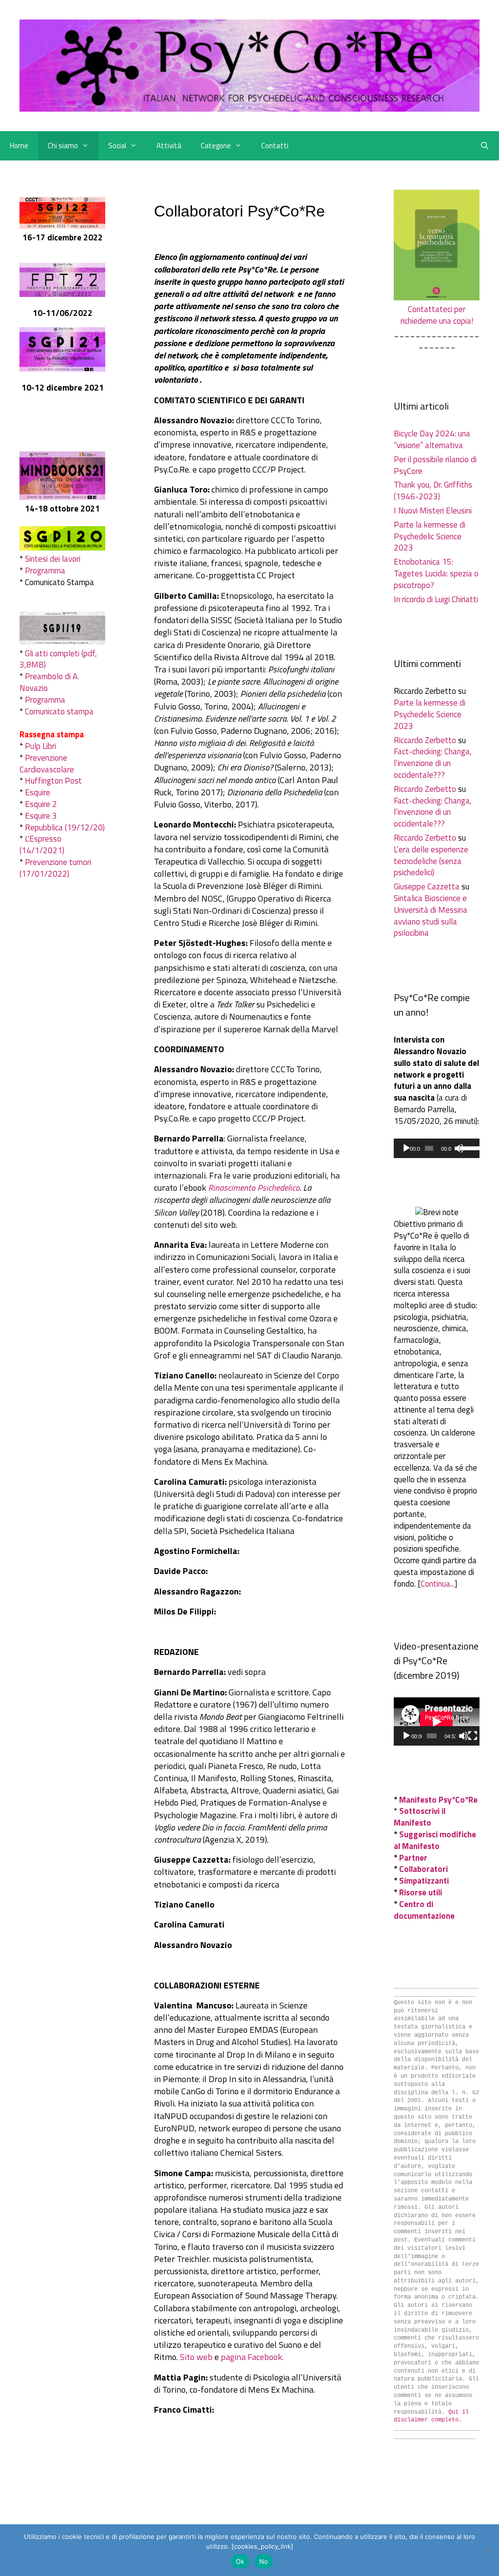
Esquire (38, 792)
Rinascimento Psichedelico (254, 1188)
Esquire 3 (41, 816)
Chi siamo (63, 146)
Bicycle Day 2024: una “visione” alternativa (432, 439)
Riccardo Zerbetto (425, 740)
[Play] (406, 1148)
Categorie (216, 146)
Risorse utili (421, 1892)
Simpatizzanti (424, 1881)
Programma (45, 570)
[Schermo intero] (473, 1736)
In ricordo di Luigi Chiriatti (436, 599)
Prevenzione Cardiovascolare (47, 764)
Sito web (196, 2357)
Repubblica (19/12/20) (65, 827)
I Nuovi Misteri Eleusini (433, 511)
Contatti (275, 146)
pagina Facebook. (252, 2357)
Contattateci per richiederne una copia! (437, 315)
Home (19, 146)
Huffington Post (53, 781)
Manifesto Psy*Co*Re (438, 1800)
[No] (487, 2550)
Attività (169, 146)
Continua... (438, 1584)
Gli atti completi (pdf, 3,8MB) (58, 659)
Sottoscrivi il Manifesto (420, 1817)
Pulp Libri (40, 746)
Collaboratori (423, 1869)
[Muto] (459, 1148)
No (264, 2561)
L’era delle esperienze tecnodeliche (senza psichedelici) (431, 861)
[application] (437, 1148)
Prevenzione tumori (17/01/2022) (55, 868)
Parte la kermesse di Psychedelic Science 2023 (430, 536)
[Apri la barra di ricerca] (485, 146)
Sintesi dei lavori (53, 559)
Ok (240, 2561)
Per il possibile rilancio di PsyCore (435, 465)
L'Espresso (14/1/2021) (42, 845)
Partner (413, 1858)
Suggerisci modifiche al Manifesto (435, 1840)
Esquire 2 (41, 804)
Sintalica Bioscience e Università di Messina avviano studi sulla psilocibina (431, 915)
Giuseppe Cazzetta (427, 886)
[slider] (467, 1147)
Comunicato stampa (59, 711)
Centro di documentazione (424, 1910)
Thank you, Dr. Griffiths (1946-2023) (433, 491)
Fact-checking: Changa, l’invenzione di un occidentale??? (433, 763)
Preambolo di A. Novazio (49, 682)
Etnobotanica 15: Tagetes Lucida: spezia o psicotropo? (436, 573)
